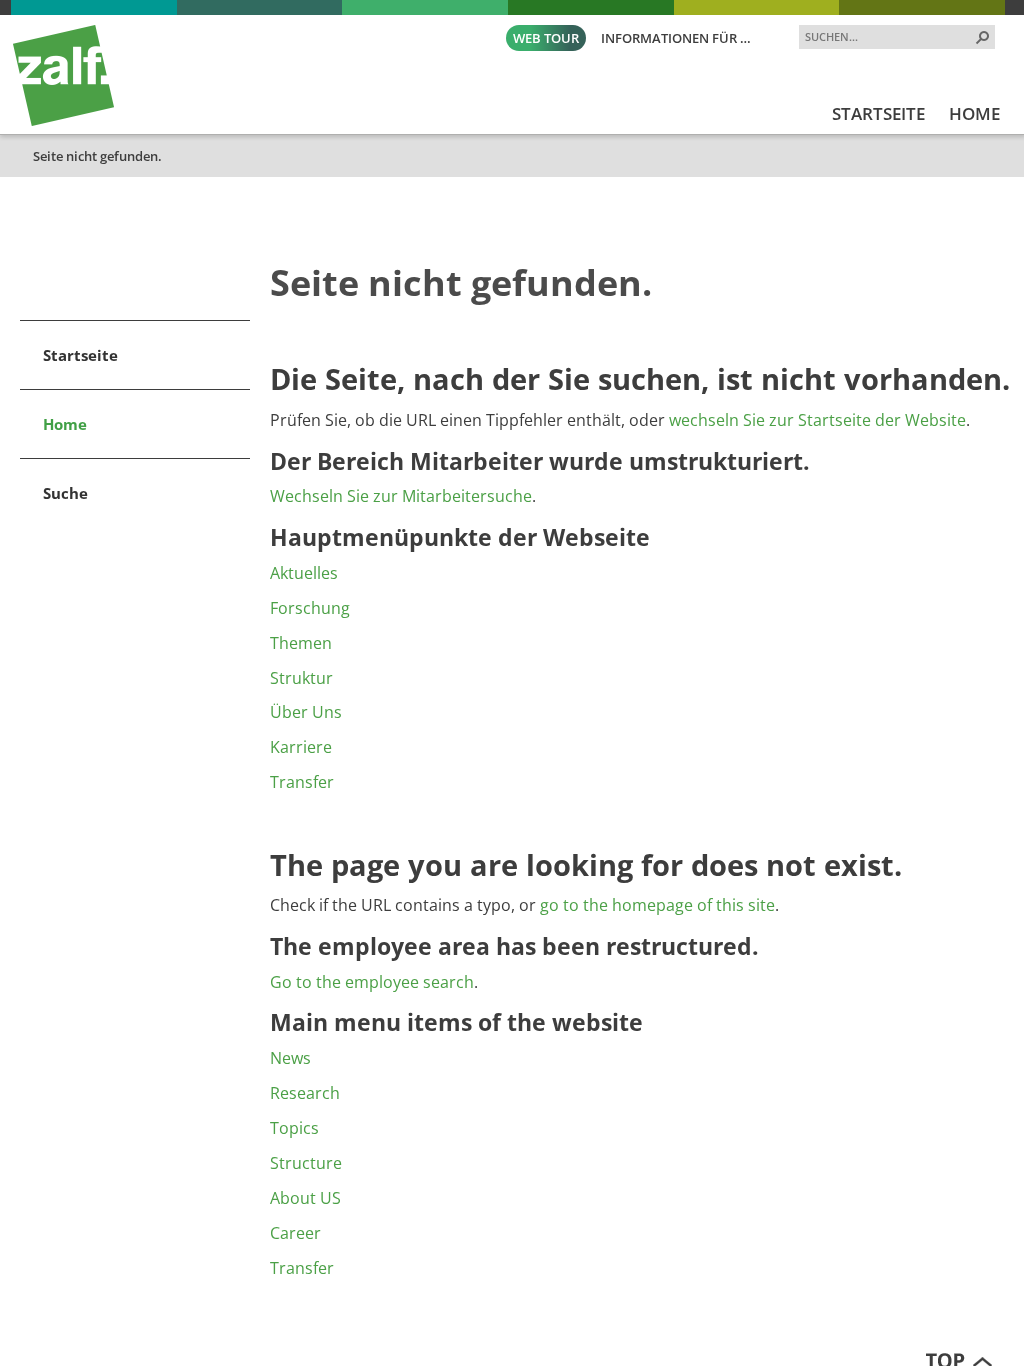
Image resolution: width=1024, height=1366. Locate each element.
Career (295, 1233)
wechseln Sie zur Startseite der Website (817, 420)
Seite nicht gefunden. (97, 156)
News (290, 1058)
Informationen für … (676, 38)
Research (305, 1093)
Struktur (301, 678)
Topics (294, 1128)
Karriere (301, 747)
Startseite (80, 355)
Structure (306, 1163)
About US (305, 1198)
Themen (301, 643)
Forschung (310, 608)
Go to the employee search (372, 982)
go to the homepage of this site (657, 905)
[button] (983, 37)
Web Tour (546, 38)
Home (65, 424)
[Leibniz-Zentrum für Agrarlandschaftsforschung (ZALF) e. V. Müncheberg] (63, 121)
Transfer (302, 782)
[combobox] (889, 36)
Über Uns (306, 712)
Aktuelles (304, 573)
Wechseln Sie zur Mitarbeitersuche (401, 496)
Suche (65, 493)
